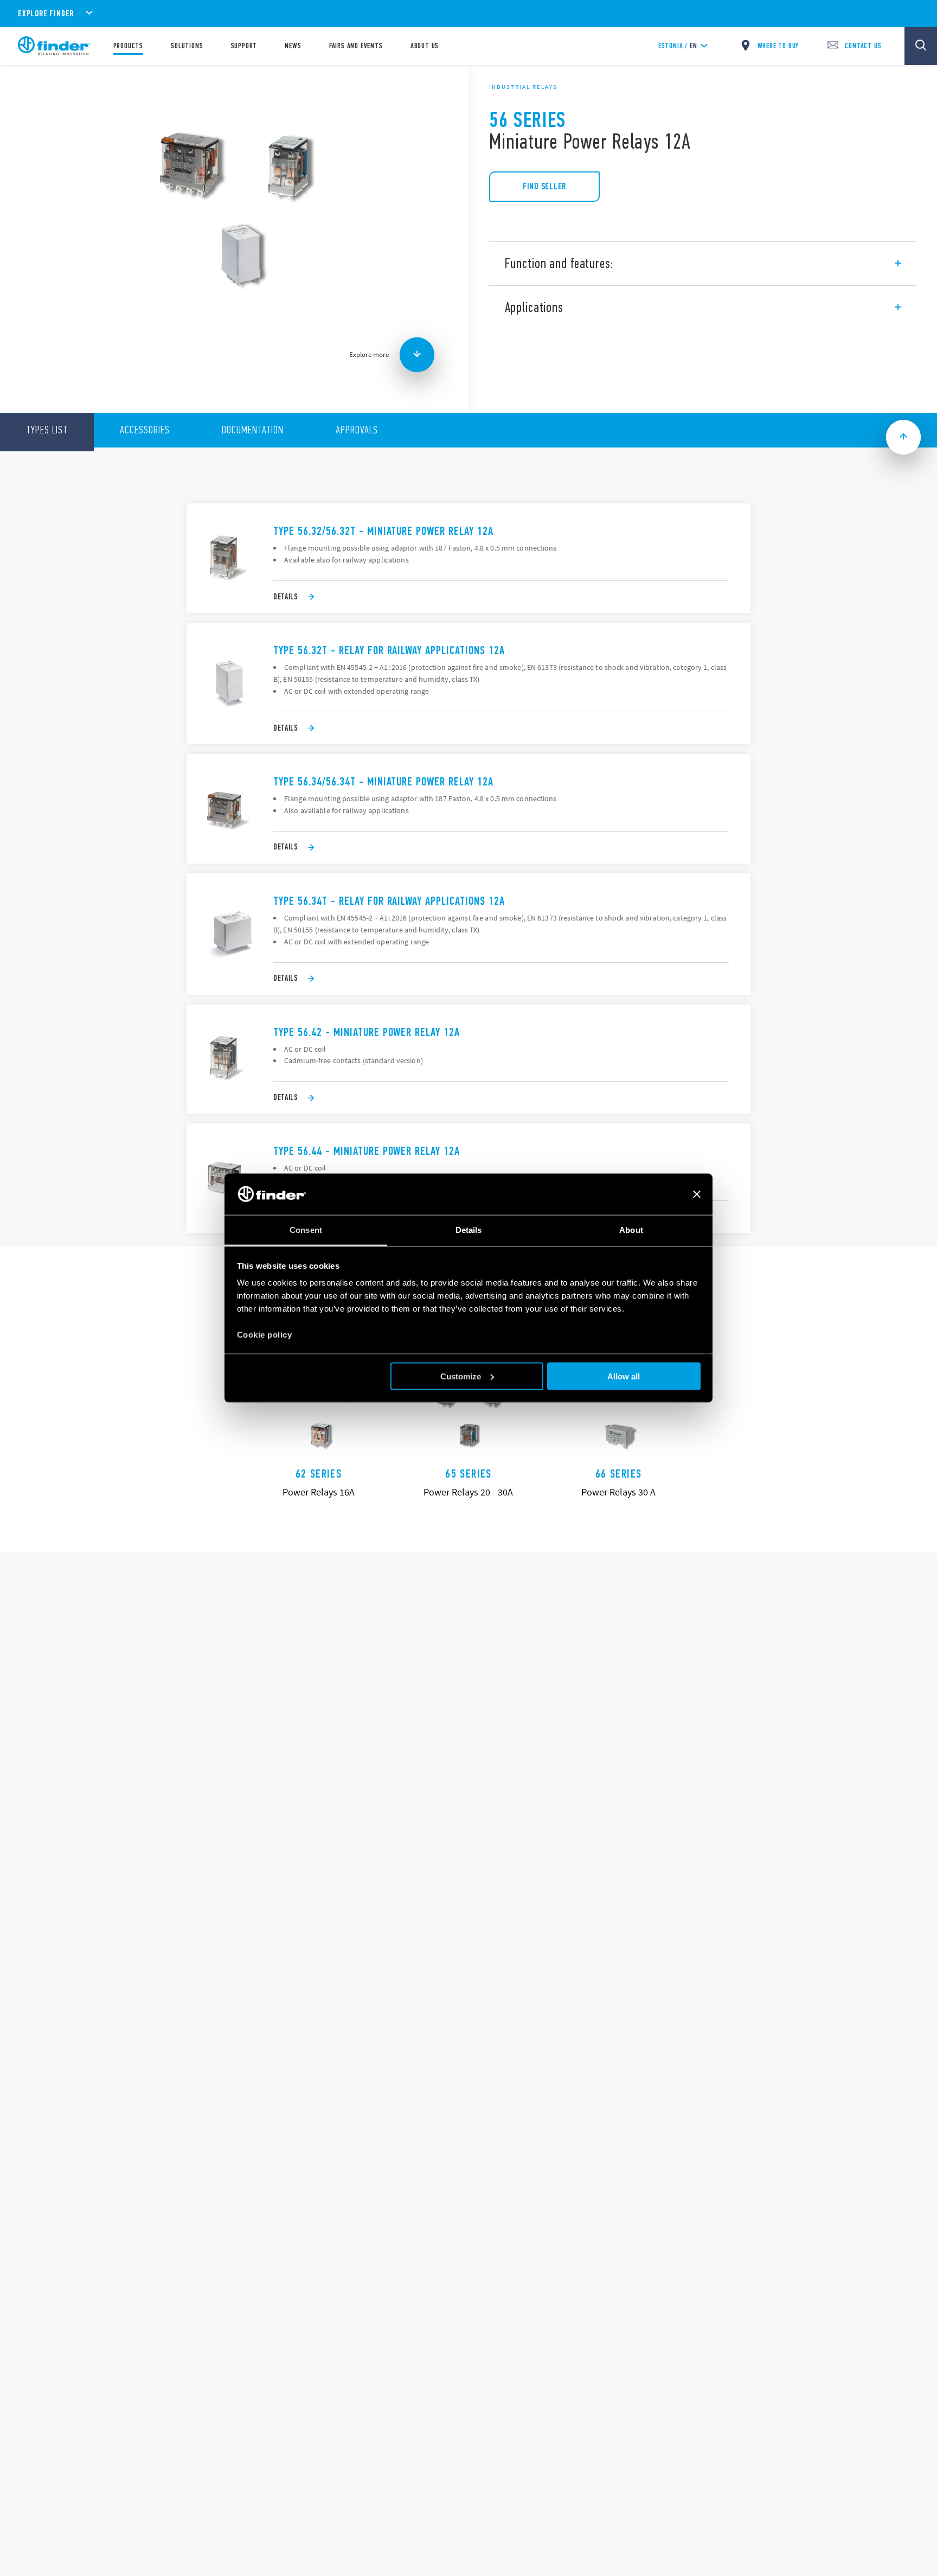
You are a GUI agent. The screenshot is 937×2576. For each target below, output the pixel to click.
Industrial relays (523, 87)
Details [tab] (469, 1230)
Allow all (624, 1376)
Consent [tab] (306, 1230)
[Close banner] (697, 1194)
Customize (461, 1376)
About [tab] (631, 1230)
